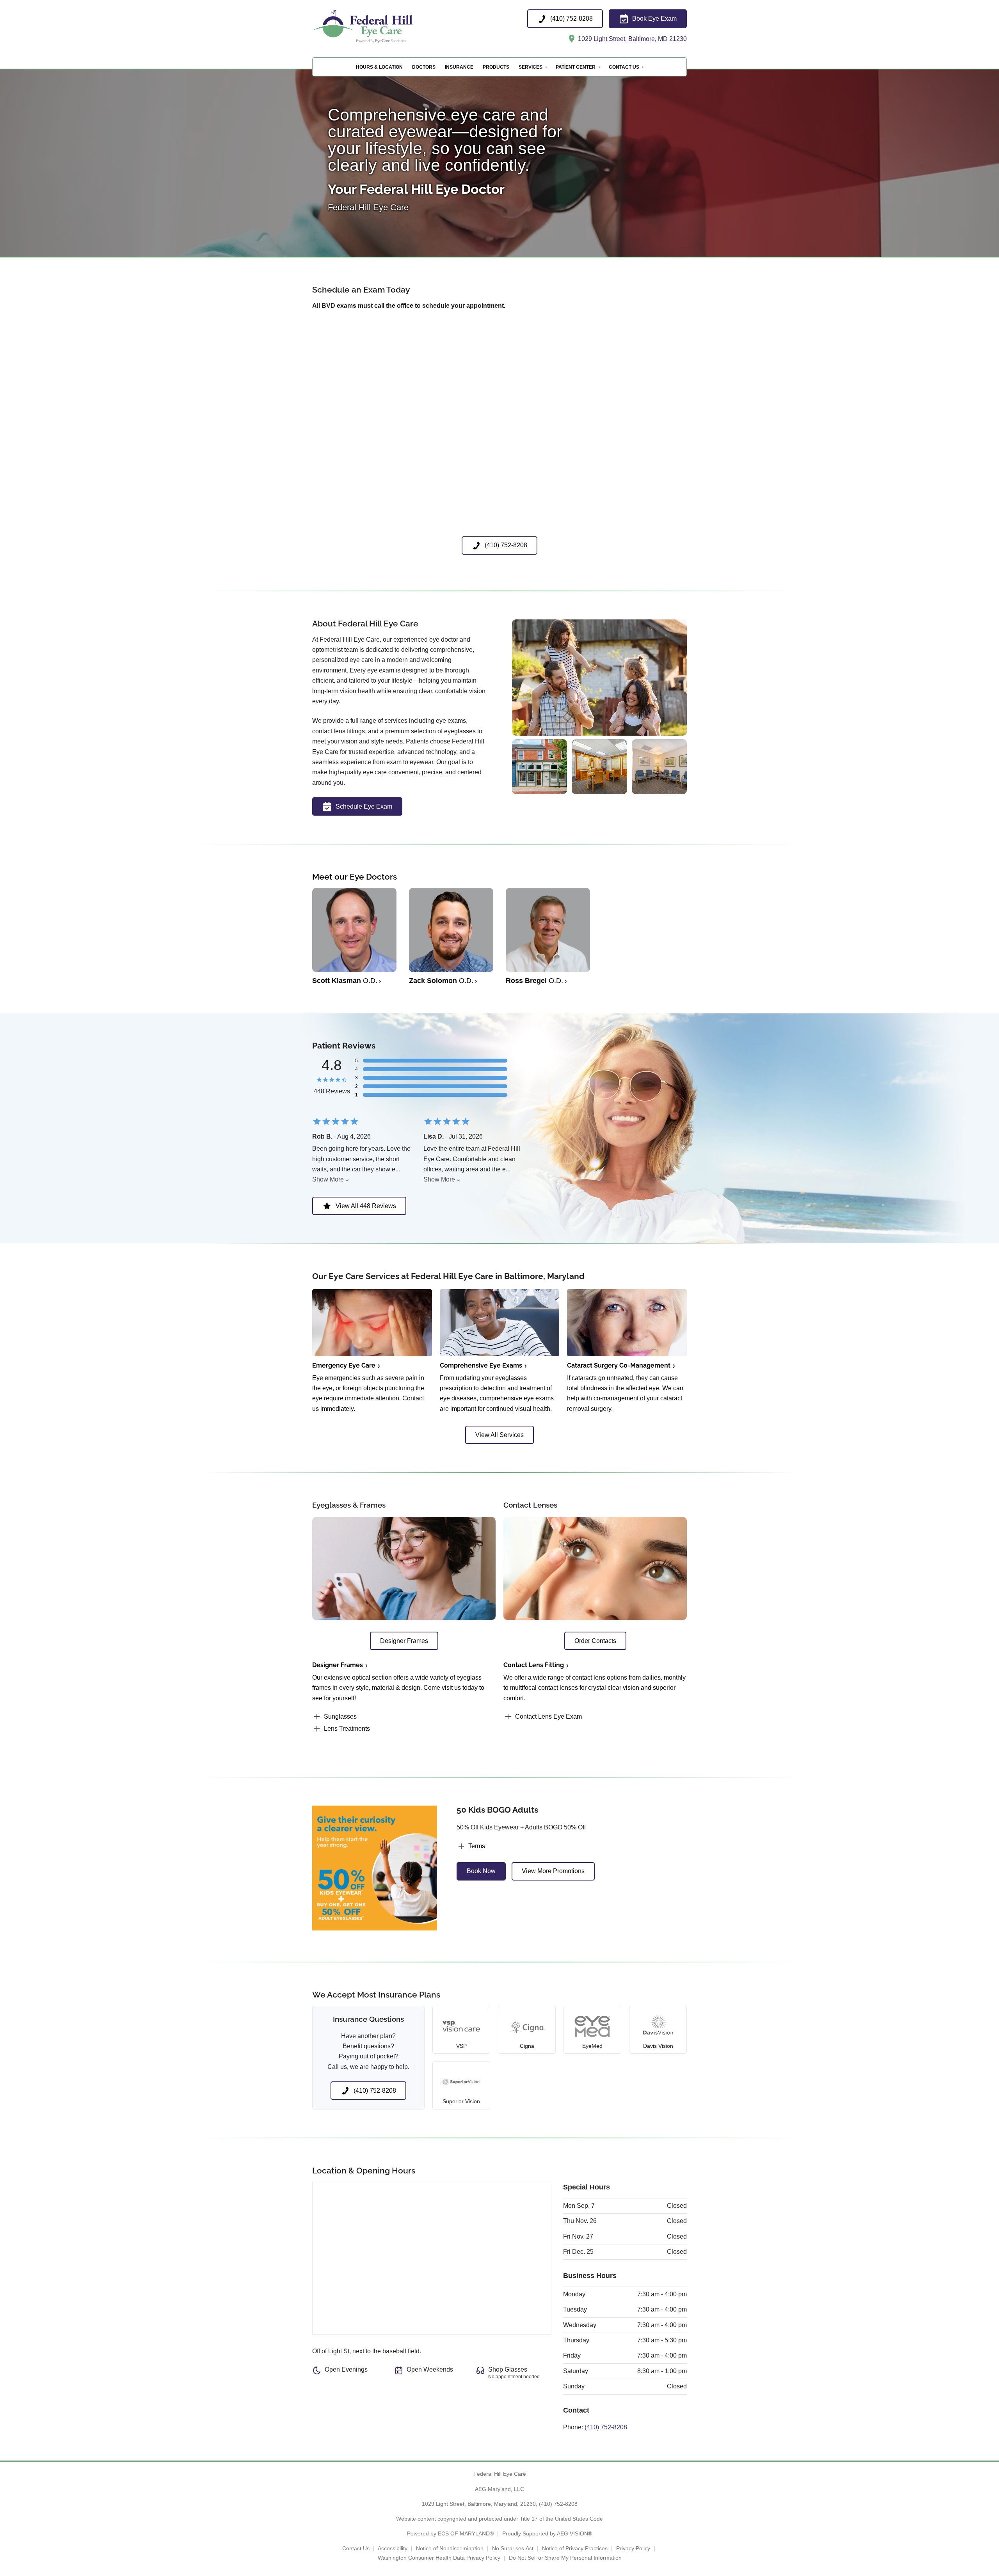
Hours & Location (379, 67)
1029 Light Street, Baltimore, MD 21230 (632, 39)
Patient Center (576, 67)
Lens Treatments (347, 1729)
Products (496, 67)
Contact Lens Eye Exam (548, 1716)
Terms (477, 1846)
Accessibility (393, 2548)
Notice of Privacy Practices (575, 2548)
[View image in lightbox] (599, 734)
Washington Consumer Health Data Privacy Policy (439, 2558)
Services (531, 67)
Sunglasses (340, 1716)
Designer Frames (338, 1665)
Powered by (450, 2533)
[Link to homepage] (381, 27)
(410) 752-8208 (606, 2427)
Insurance (459, 67)
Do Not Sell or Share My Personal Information (565, 2558)
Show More (328, 1179)
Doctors (424, 67)
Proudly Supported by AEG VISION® (547, 2533)
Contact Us (624, 67)
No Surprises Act (513, 2548)
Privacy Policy (633, 2548)
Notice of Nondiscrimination (450, 2548)
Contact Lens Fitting (534, 1665)
